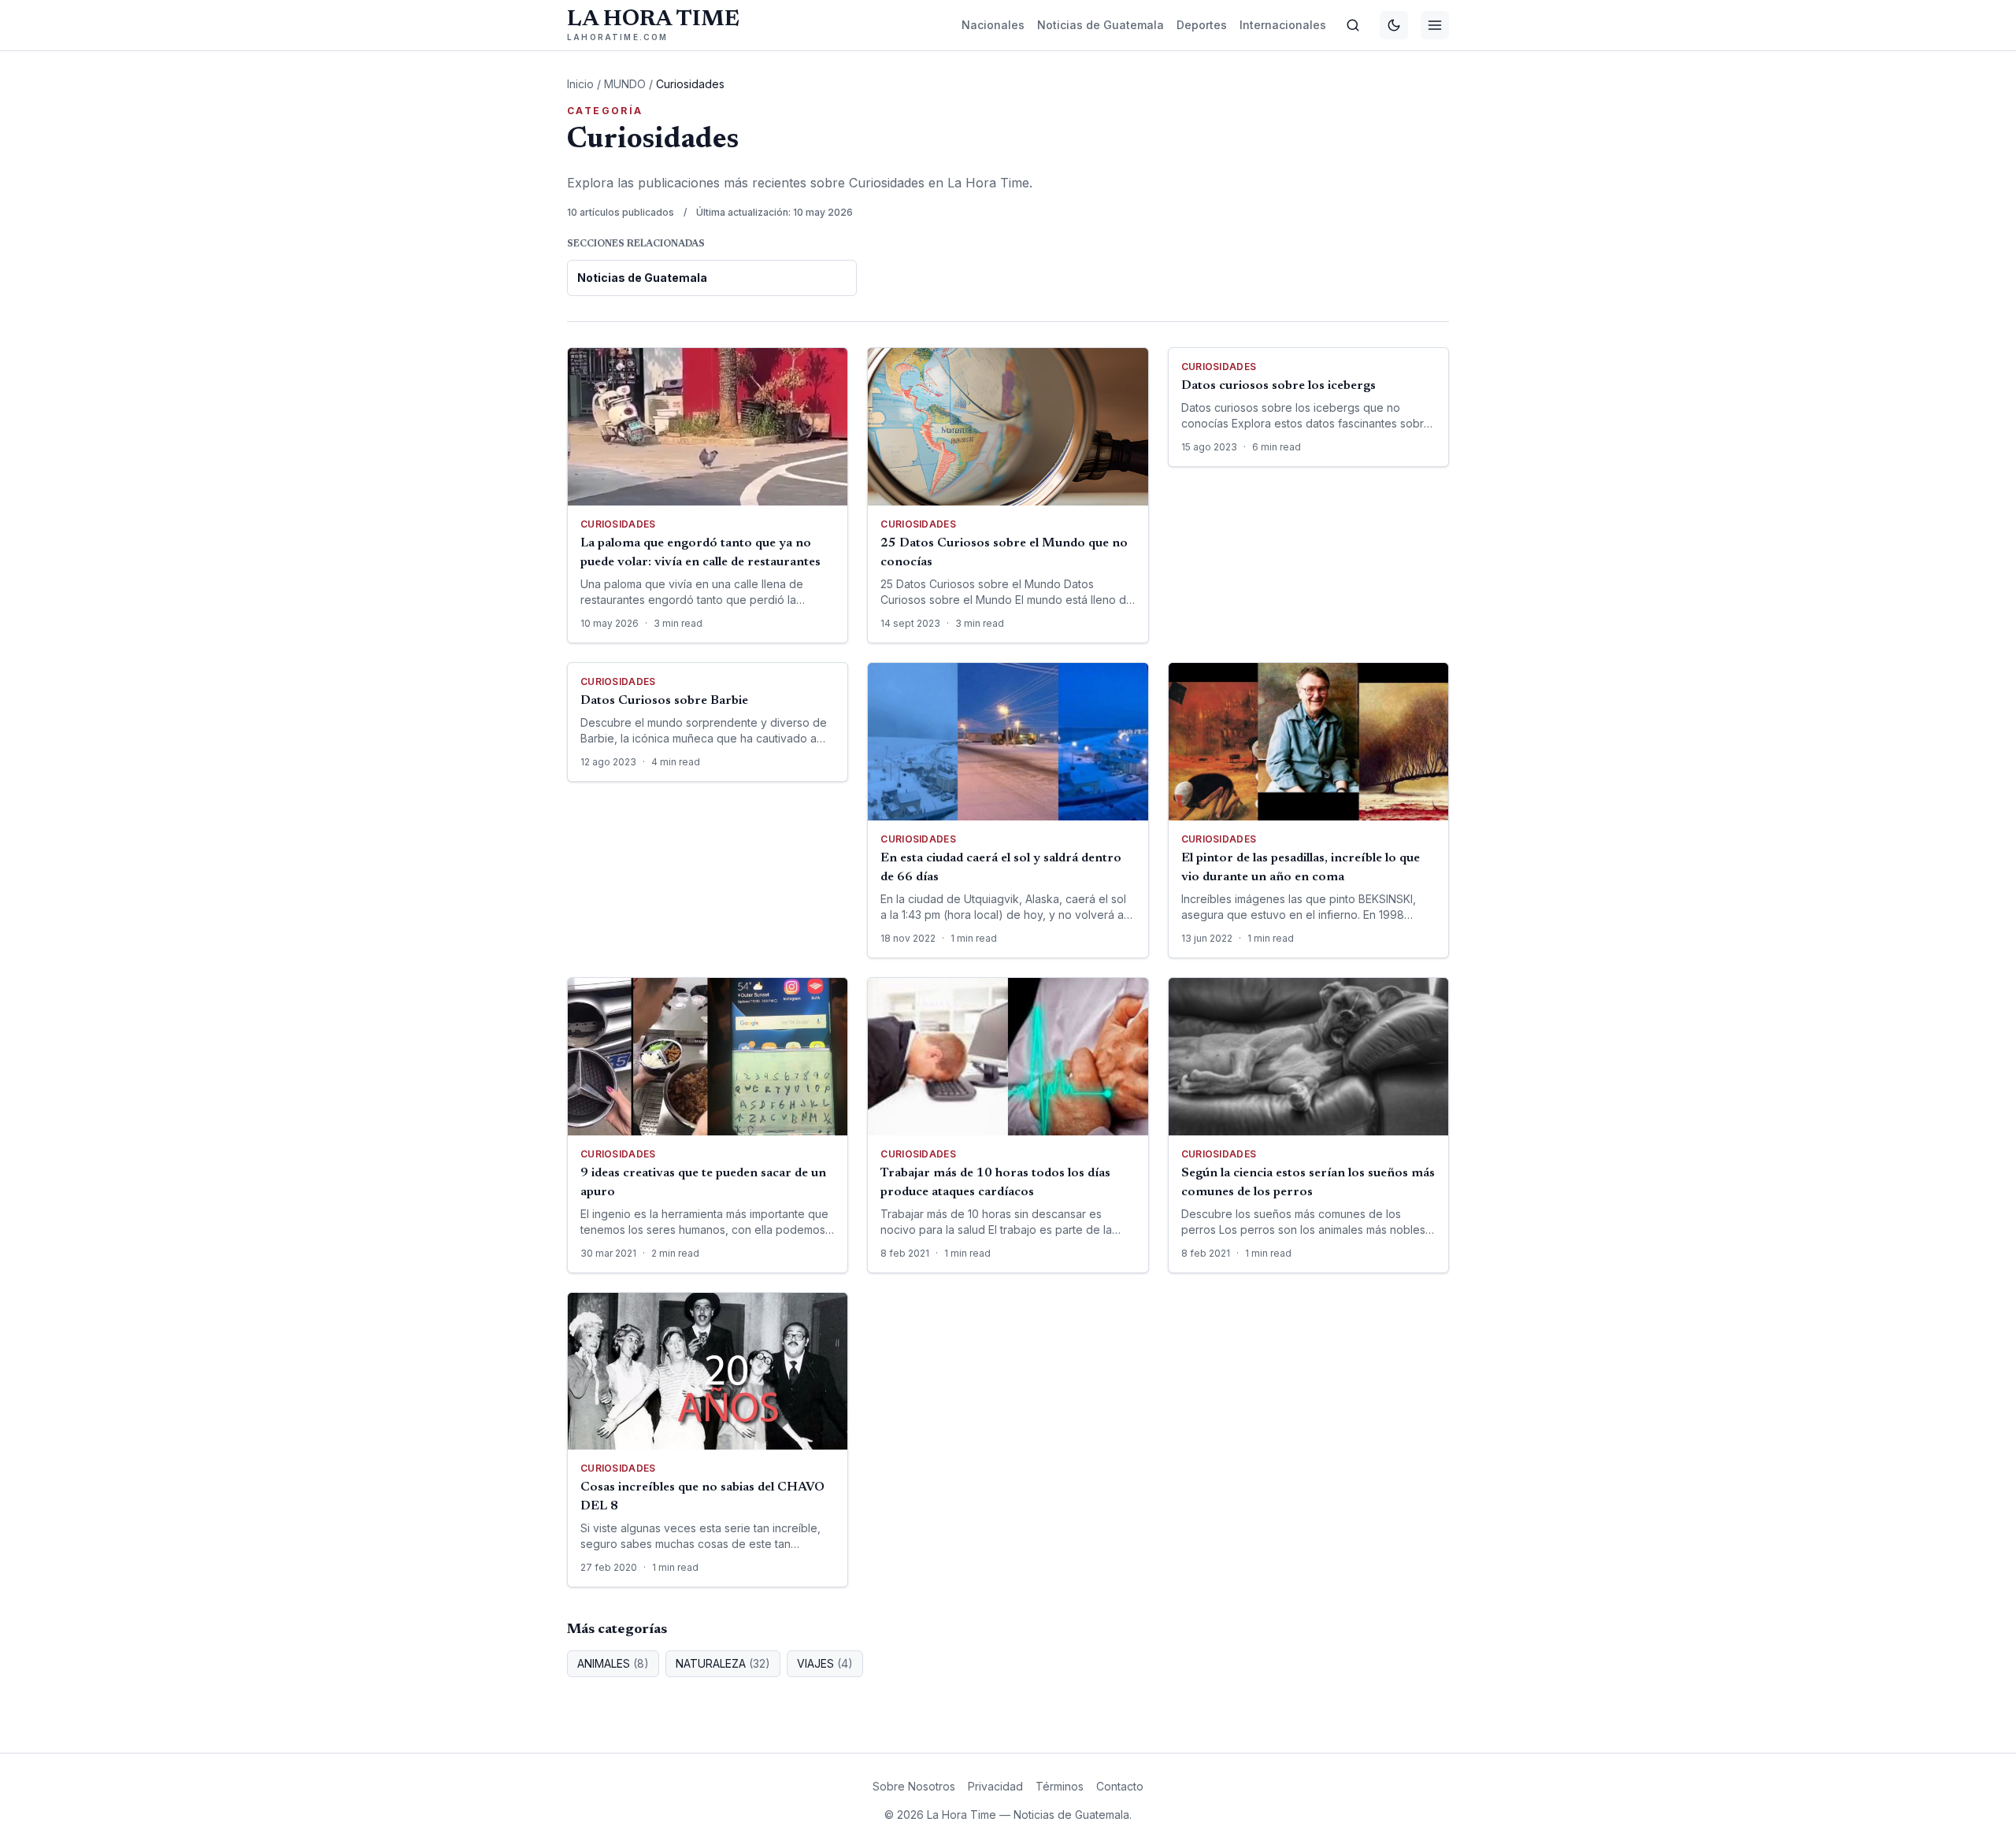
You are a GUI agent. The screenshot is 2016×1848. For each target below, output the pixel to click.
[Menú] (1435, 25)
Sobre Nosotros (914, 1786)
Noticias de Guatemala (1101, 25)
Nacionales (993, 25)
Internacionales (1283, 25)
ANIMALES (613, 1663)
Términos (1060, 1786)
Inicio (580, 84)
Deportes (1202, 25)
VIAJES (825, 1663)
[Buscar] (1353, 25)
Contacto (1120, 1786)
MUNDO (625, 84)
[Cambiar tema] (1394, 25)
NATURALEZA (723, 1663)
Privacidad (995, 1786)
